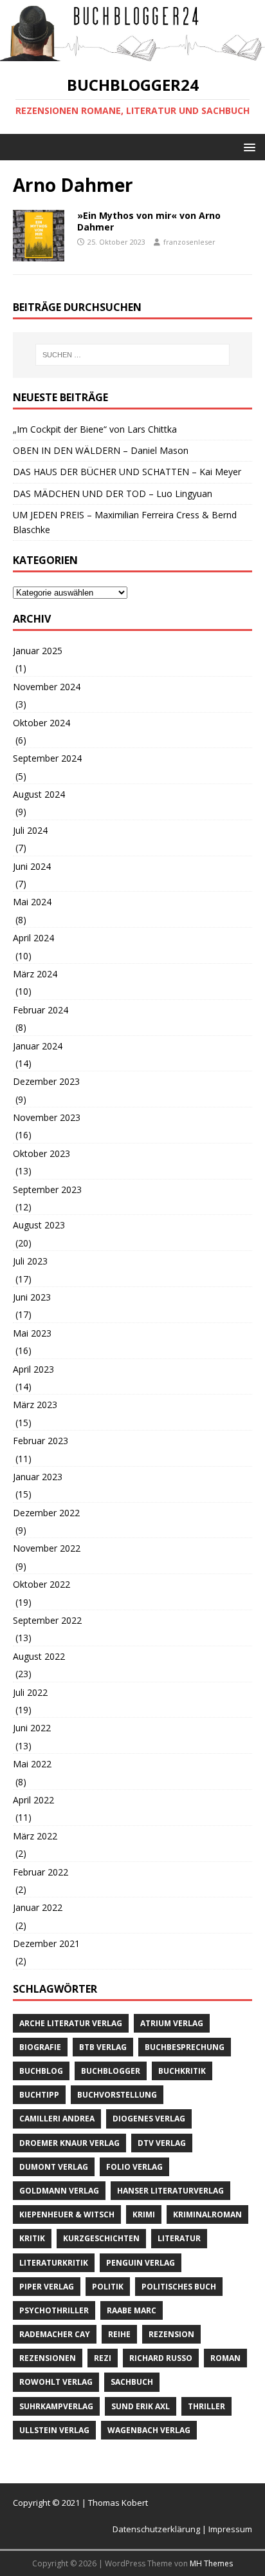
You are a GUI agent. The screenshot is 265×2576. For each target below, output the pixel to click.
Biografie (40, 2047)
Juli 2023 (30, 1261)
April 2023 (33, 1369)
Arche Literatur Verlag (71, 2023)
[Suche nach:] (133, 355)
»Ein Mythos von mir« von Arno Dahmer (149, 221)
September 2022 (47, 1620)
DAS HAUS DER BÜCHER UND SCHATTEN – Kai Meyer (127, 472)
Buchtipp (39, 2095)
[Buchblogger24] (132, 54)
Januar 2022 (38, 1907)
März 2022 (35, 1836)
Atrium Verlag (172, 2023)
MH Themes (211, 2563)
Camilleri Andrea (57, 2119)
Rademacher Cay (55, 2334)
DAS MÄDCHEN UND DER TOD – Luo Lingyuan (113, 494)
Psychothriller (54, 2310)
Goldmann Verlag (59, 2191)
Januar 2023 (38, 1477)
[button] (247, 146)
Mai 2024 (32, 902)
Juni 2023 (32, 1297)
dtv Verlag (162, 2143)
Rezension (171, 2334)
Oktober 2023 (41, 1153)
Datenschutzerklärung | (160, 2529)
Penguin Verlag (141, 2263)
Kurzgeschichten (101, 2238)
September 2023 (47, 1189)
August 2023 (39, 1225)
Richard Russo (161, 2358)
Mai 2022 (32, 1764)
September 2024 (47, 758)
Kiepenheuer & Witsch (67, 2214)
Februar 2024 (41, 1010)
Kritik (32, 2238)
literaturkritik (54, 2263)
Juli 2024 (30, 830)
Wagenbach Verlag (149, 2430)
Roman (225, 2358)
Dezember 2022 (46, 1513)
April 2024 (33, 938)
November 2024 (47, 687)
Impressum (230, 2529)
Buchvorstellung (117, 2095)
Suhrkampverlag (56, 2406)
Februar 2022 (41, 1872)
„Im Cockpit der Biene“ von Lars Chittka (95, 429)
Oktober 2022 (41, 1584)
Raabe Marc (132, 2310)
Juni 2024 (32, 866)
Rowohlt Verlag (56, 2382)
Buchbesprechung (185, 2047)
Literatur (179, 2238)
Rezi (103, 2358)
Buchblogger (111, 2071)
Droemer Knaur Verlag (69, 2143)
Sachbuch (132, 2382)
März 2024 (35, 974)
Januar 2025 (38, 651)
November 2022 (47, 1548)
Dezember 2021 (46, 1943)
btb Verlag (103, 2047)
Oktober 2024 (41, 723)
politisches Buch (179, 2287)
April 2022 (33, 1800)
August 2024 (39, 794)
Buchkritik (182, 2071)
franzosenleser (189, 242)
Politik (108, 2287)
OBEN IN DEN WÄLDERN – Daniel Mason (101, 450)
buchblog (41, 2071)
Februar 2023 (41, 1441)
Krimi (144, 2214)
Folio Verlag (134, 2167)
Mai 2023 (32, 1333)
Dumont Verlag (54, 2167)
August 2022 (39, 1656)
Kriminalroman (207, 2214)
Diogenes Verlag (149, 2119)
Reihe (119, 2334)
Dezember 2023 (46, 1081)
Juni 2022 (32, 1728)
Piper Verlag (47, 2287)
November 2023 (47, 1117)
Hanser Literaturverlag (170, 2191)
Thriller (206, 2406)
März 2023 (35, 1405)
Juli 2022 (30, 1692)
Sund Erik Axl (141, 2406)
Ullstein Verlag (54, 2430)
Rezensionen (48, 2358)
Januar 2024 (38, 1046)
